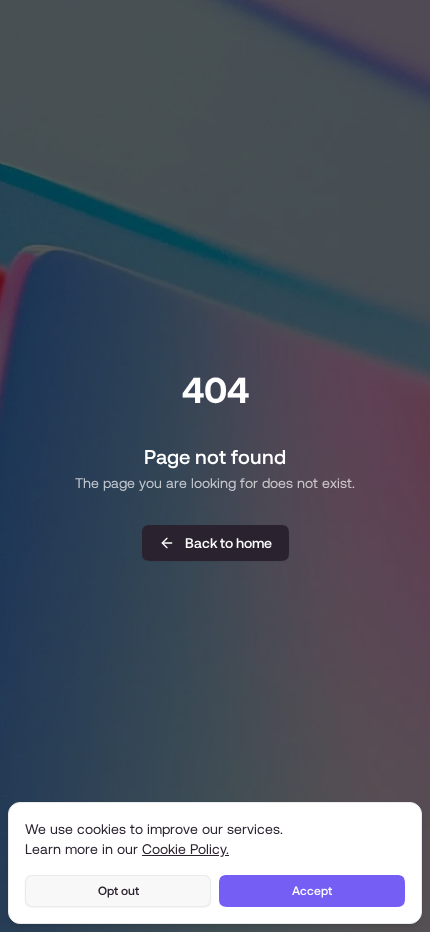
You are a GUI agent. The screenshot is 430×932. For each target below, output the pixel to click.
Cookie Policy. (185, 849)
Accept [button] (312, 891)
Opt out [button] (118, 891)
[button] (215, 543)
